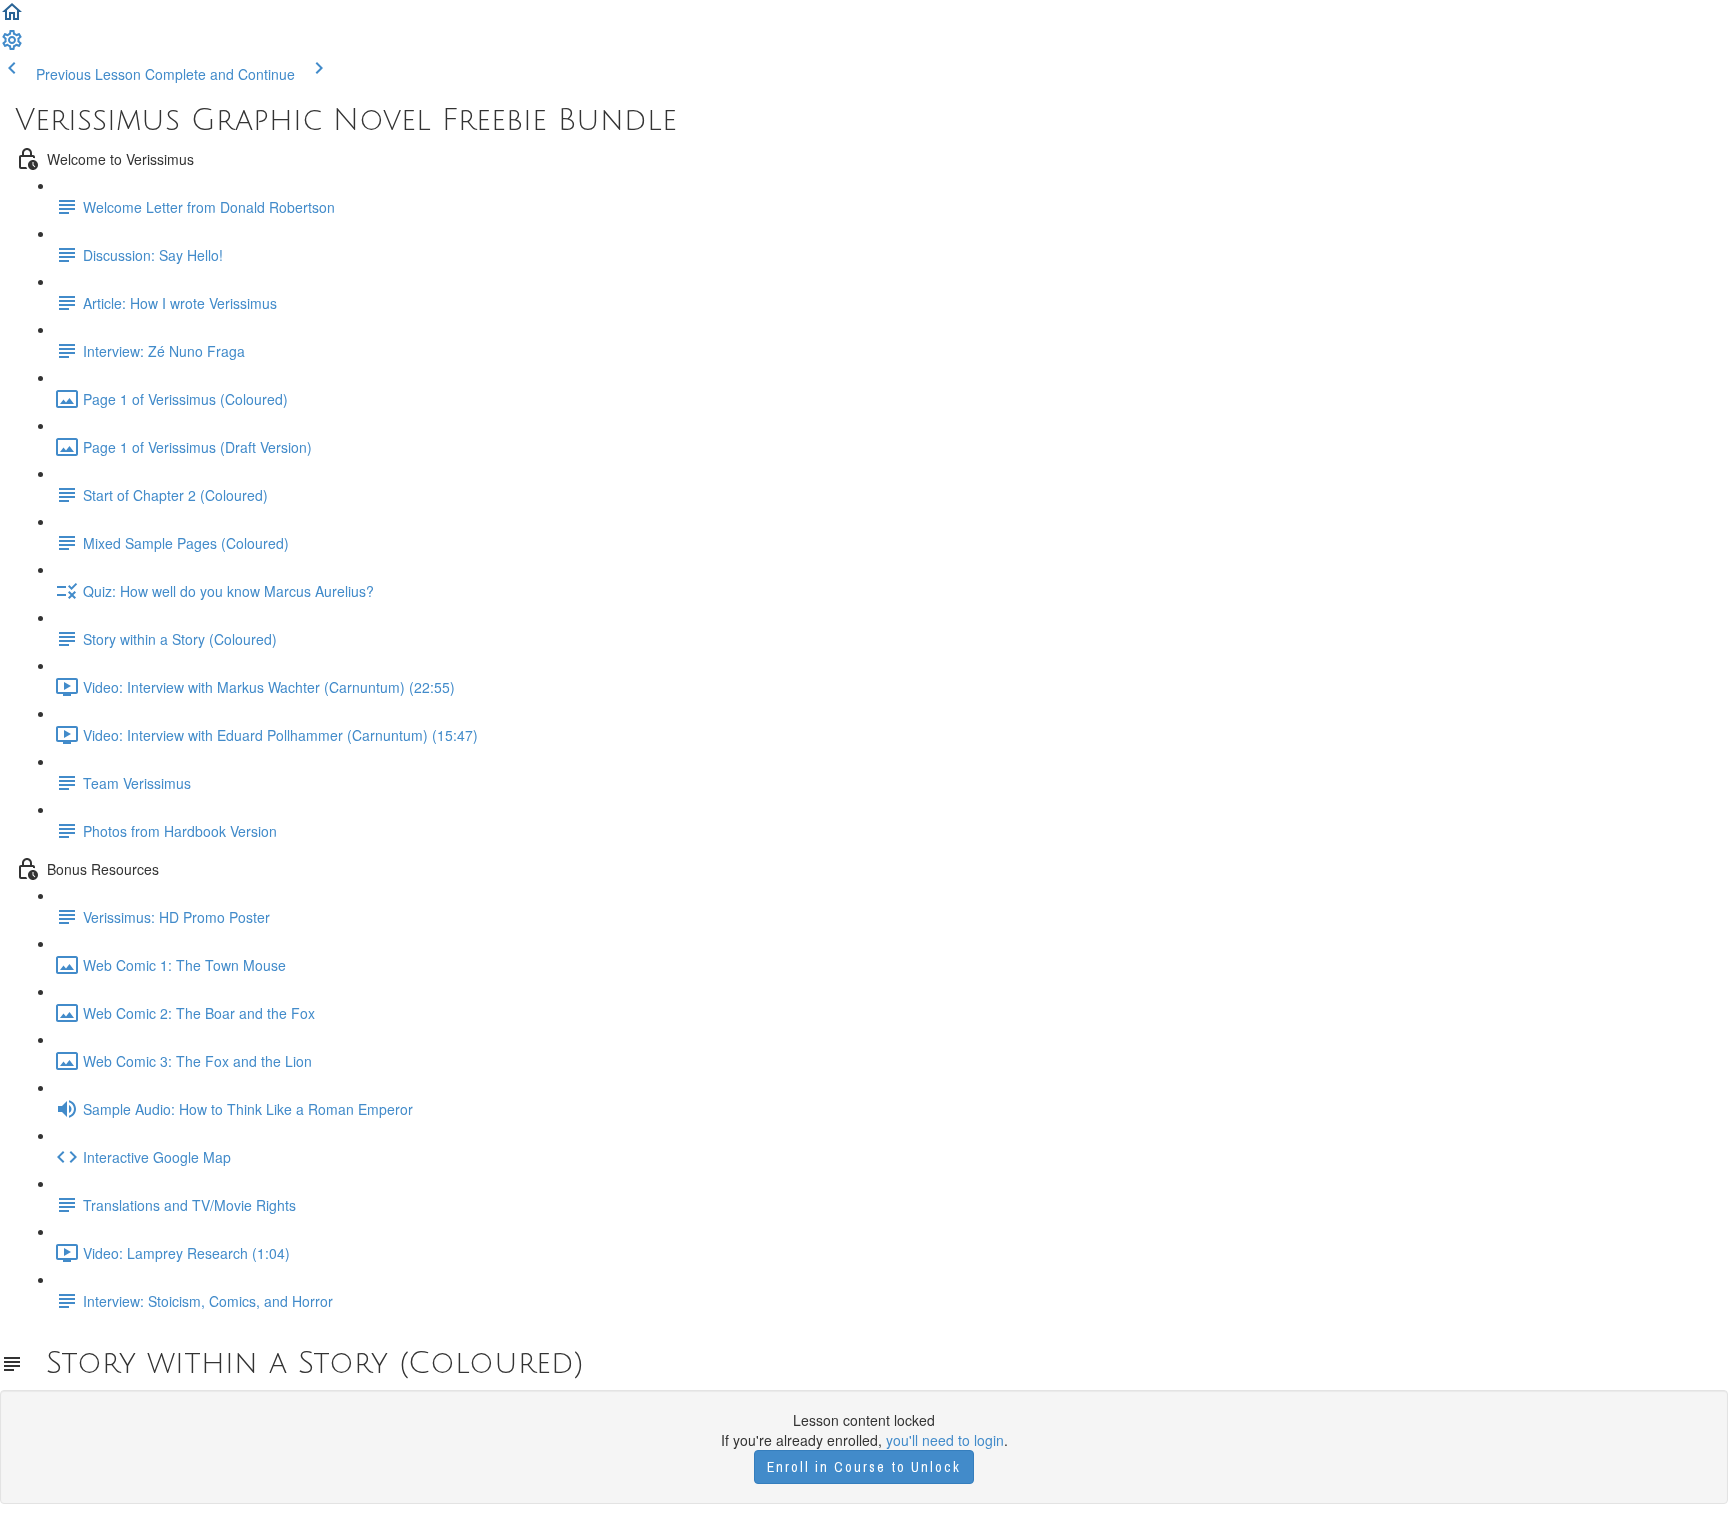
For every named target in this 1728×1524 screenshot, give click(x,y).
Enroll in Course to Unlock (864, 1467)
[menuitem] (12, 46)
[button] (12, 18)
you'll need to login (945, 1440)
